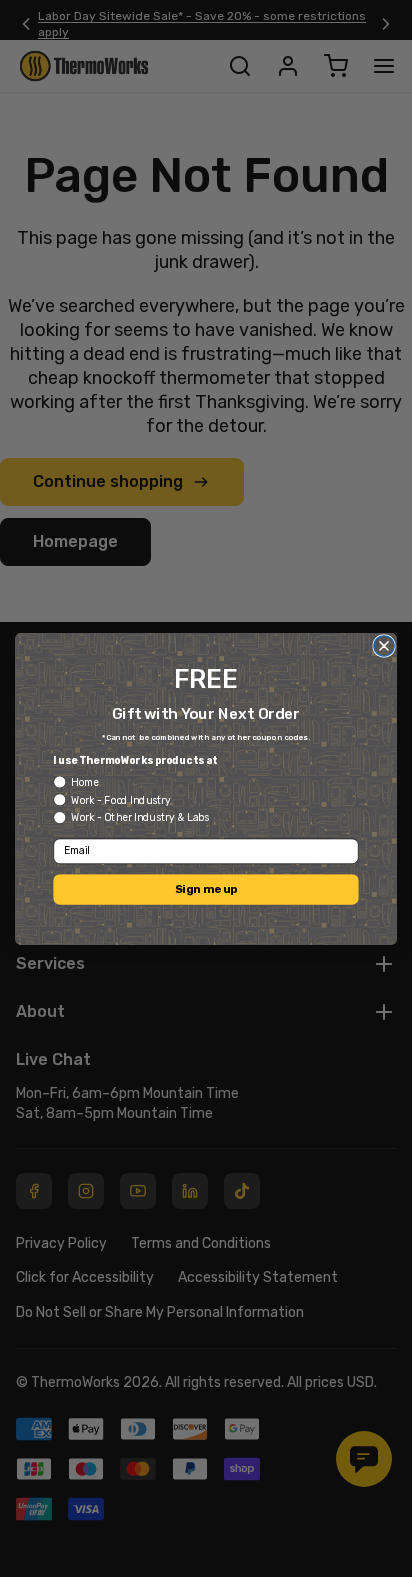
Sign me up (206, 889)
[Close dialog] (384, 645)
